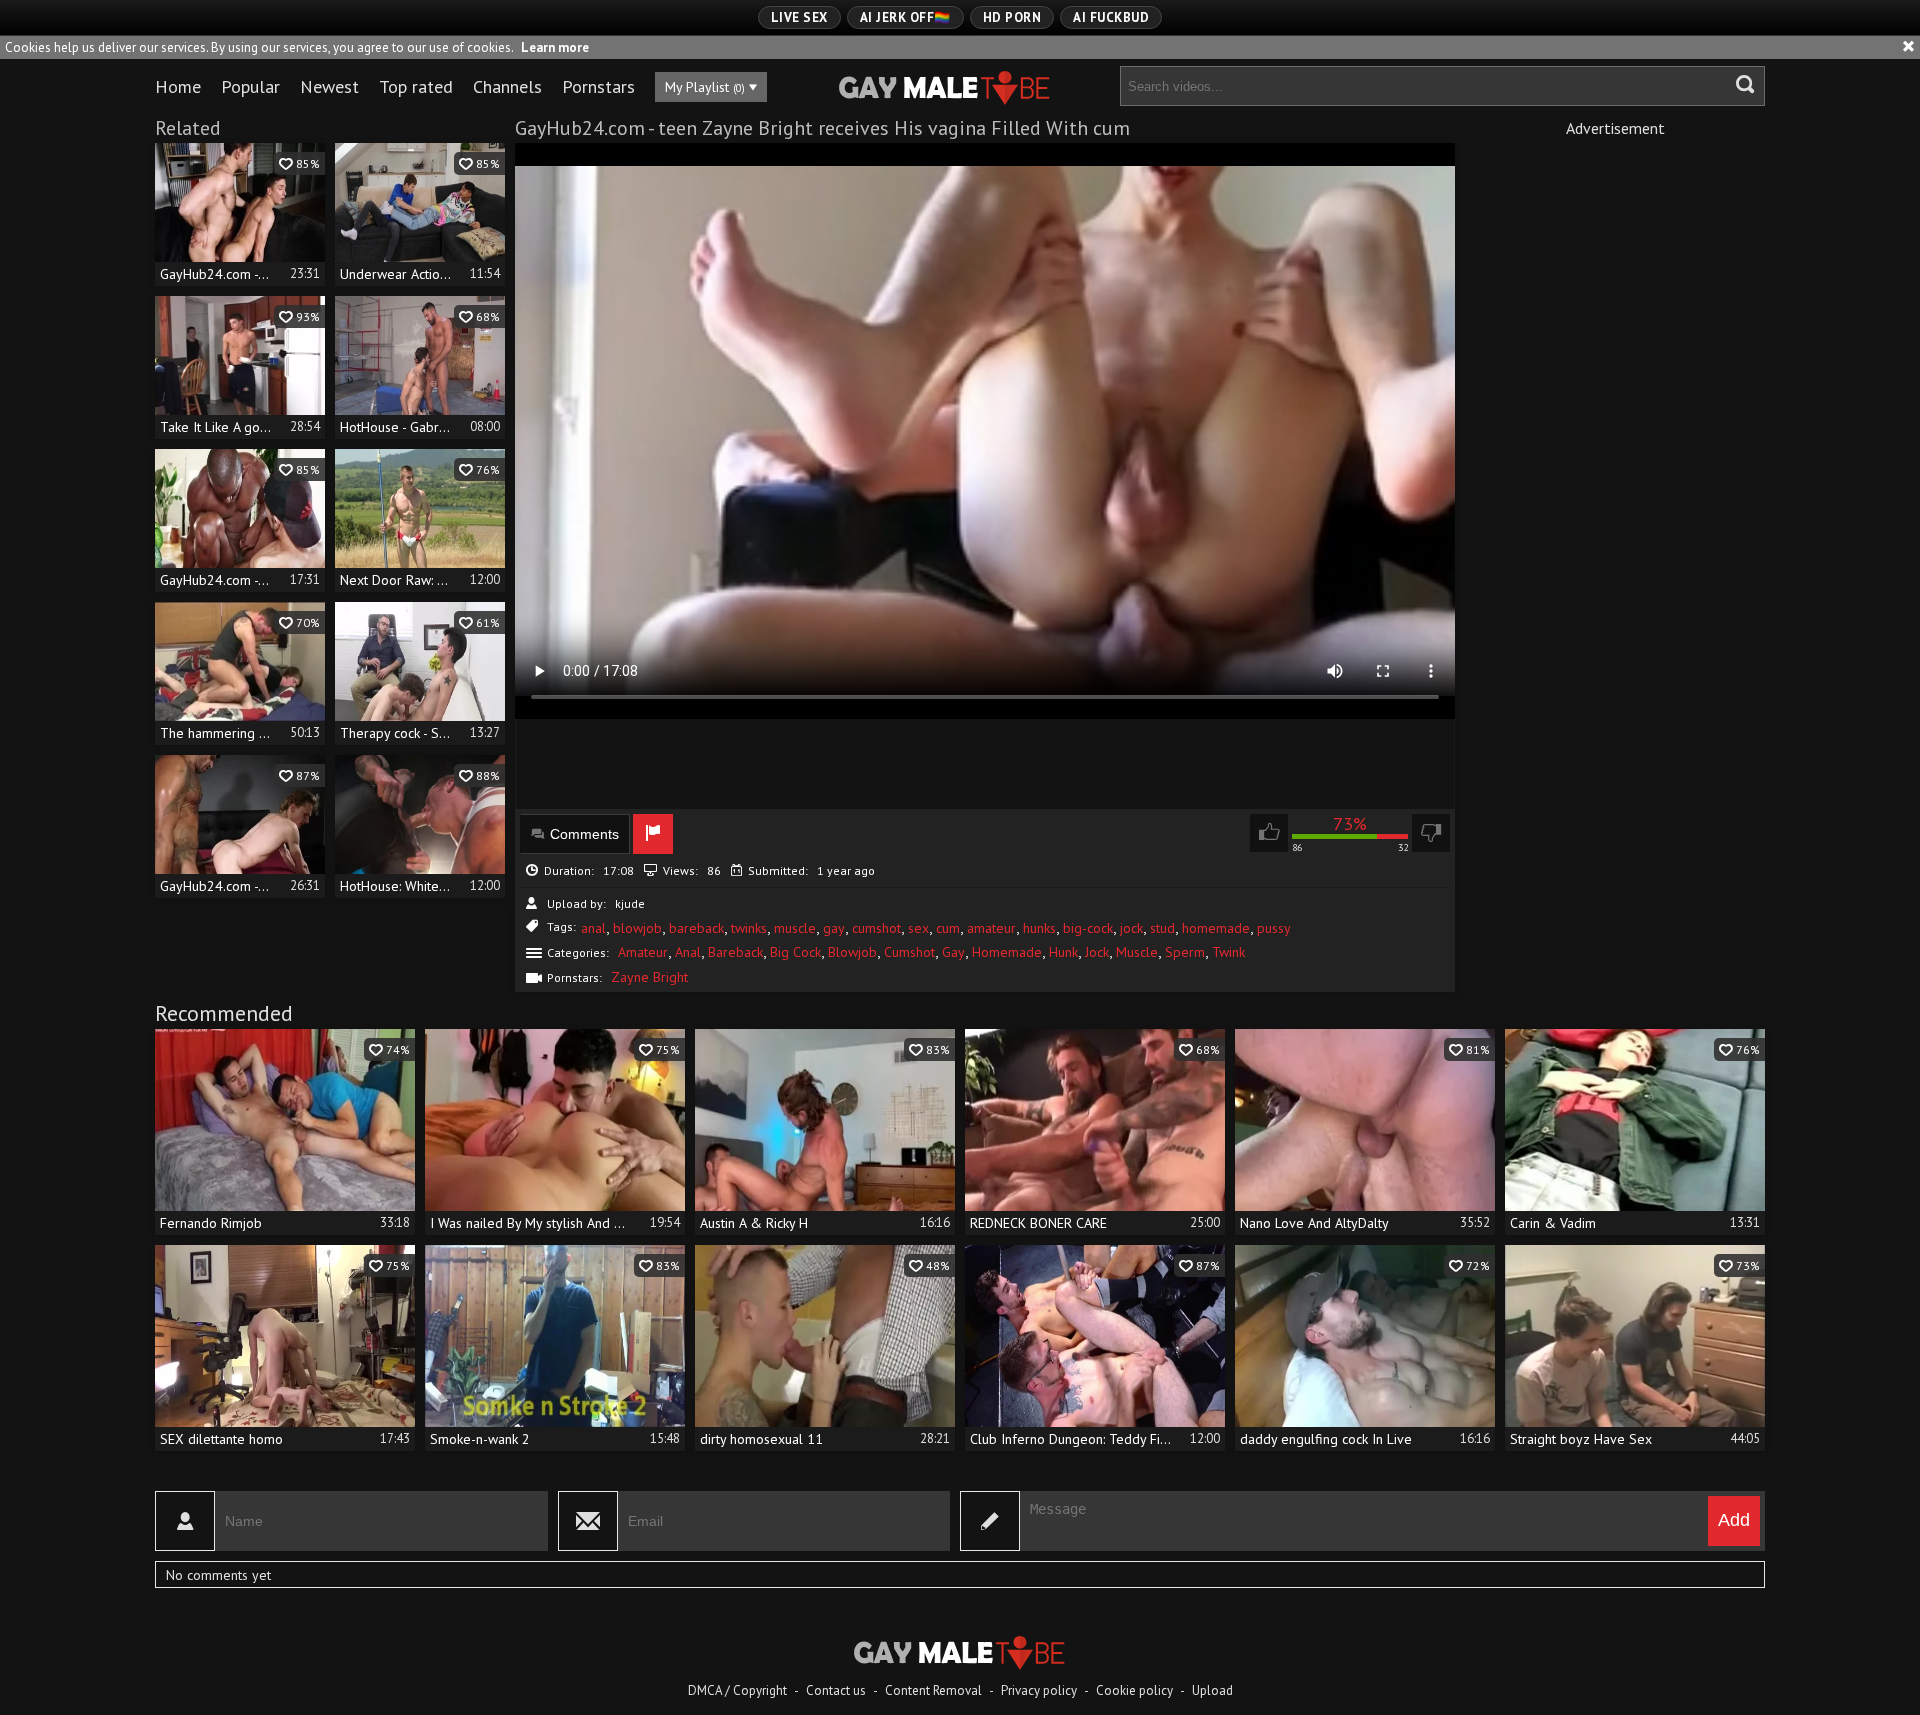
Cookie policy (1134, 1690)
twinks (749, 928)
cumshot (876, 928)
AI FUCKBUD (1111, 17)
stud (1162, 928)
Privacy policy (1039, 1690)
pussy (1274, 928)
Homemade (1007, 952)
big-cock (1088, 928)
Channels (507, 86)
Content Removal (933, 1690)
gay (834, 928)
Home (178, 86)
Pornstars (598, 86)
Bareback (735, 952)
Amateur (643, 952)
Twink (1228, 952)
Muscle (1137, 952)
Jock (1097, 952)
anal (593, 928)
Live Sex (799, 17)
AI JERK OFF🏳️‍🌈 (905, 17)
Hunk (1063, 952)
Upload (1212, 1690)
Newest (329, 86)
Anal (688, 952)
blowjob (637, 928)
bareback (696, 928)
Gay (953, 952)
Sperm (1185, 952)
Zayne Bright (649, 977)
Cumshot (909, 952)
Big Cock (795, 952)
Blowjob (852, 952)
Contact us (836, 1690)
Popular (250, 86)
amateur (991, 928)
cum (948, 928)
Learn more (555, 47)
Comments (584, 834)
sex (918, 928)
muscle (795, 928)
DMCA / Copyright (737, 1690)
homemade (1216, 928)
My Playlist (705, 87)
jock (1131, 928)
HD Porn (1012, 17)
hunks (1039, 928)
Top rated (416, 86)
